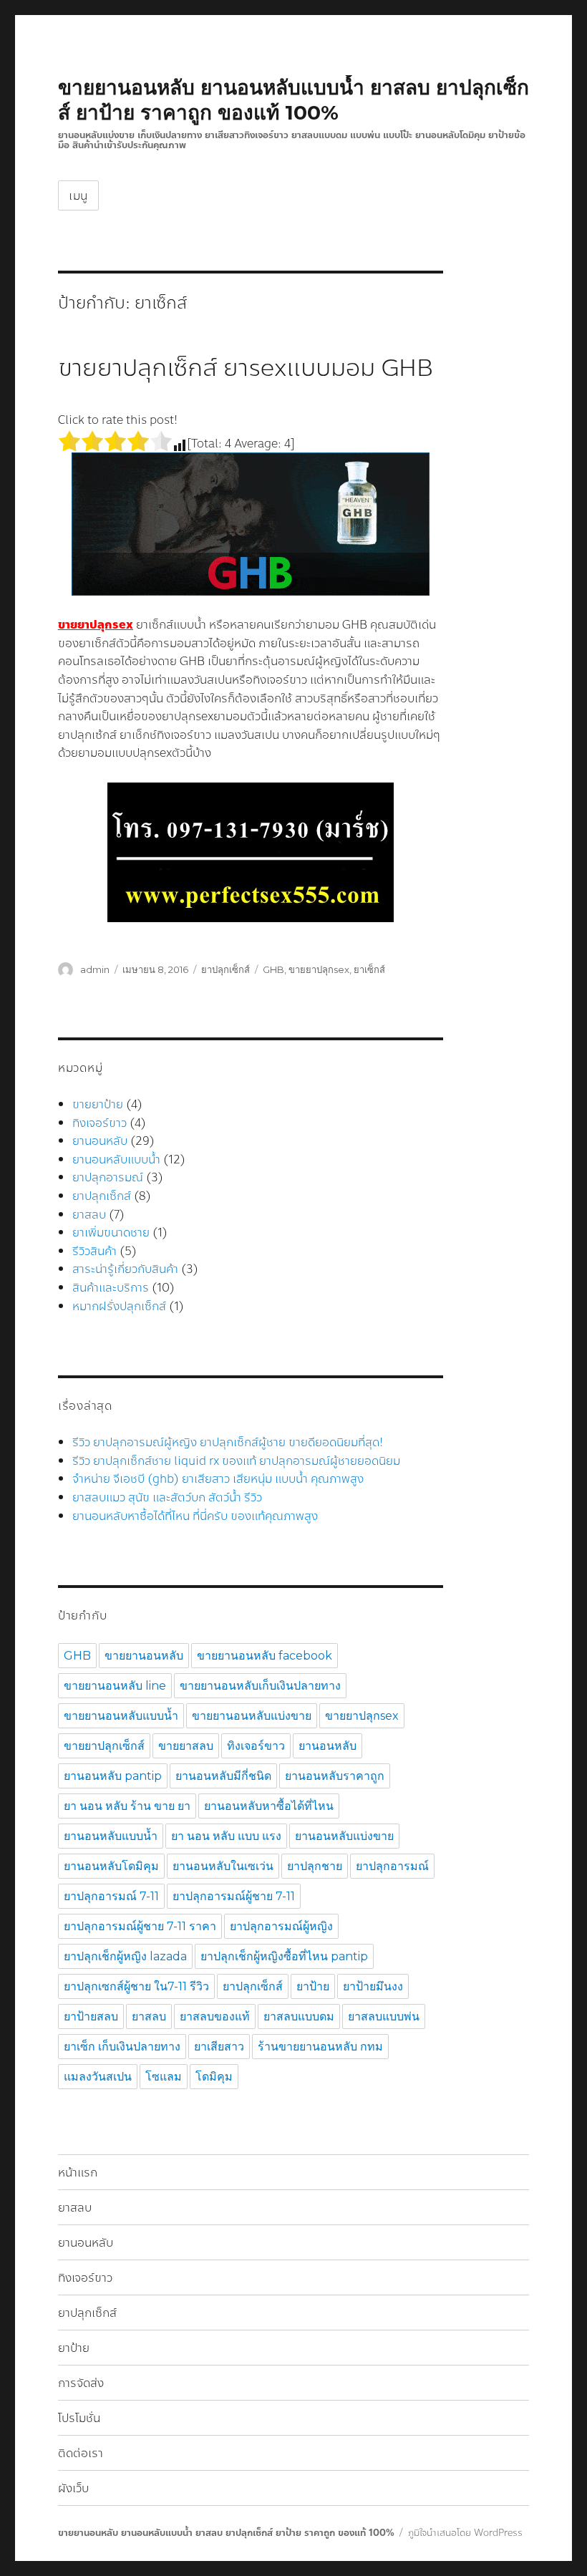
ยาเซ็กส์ (369, 969)
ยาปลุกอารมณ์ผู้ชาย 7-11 (234, 1896)
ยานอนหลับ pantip (113, 1776)
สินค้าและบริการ (111, 1288)
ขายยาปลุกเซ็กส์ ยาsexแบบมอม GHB (246, 368)
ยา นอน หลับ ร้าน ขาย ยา (127, 1806)
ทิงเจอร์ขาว (100, 1123)
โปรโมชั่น (79, 2418)
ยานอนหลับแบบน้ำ (116, 1159)
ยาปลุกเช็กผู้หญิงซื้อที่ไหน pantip (284, 1956)
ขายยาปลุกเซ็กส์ (104, 1746)
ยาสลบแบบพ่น (384, 2016)
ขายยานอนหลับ (144, 1656)
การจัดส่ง (81, 2383)
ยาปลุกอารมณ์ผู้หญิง (281, 1926)
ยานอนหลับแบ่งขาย (344, 1836)
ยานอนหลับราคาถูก (335, 1776)
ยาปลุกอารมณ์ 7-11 (111, 1896)
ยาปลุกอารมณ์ (108, 1177)
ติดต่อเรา (81, 2453)
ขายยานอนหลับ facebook (265, 1656)
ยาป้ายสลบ (91, 2016)
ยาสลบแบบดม (299, 2016)
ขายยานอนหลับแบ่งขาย (252, 1716)
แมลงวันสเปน (98, 2077)
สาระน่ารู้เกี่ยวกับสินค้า (125, 1269)
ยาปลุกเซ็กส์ (225, 969)
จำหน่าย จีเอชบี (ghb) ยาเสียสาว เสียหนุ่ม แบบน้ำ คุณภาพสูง (218, 1479)
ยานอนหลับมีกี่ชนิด (223, 1776)
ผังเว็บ (73, 2488)
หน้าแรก (78, 2173)
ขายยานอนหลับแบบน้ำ (121, 1716)
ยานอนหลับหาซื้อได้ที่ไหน (269, 1806)
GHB (273, 969)
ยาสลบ (89, 1215)
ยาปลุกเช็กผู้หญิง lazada (125, 1956)
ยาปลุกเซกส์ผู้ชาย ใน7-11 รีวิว (136, 1986)
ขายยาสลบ (186, 1746)
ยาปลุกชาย (315, 1866)
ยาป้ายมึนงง (373, 1986)
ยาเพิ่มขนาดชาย (111, 1233)
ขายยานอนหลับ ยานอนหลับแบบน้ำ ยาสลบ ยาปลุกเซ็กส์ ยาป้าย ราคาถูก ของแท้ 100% (293, 100)
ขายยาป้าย (98, 1104)
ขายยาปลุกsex (319, 969)
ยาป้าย (313, 1986)
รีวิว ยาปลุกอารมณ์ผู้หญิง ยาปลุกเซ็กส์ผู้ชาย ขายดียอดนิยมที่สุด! (228, 1442)
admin (95, 969)
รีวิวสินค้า (94, 1251)
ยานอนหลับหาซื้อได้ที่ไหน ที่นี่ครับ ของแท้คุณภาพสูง (195, 1516)
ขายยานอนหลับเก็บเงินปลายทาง (260, 1686)
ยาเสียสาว (219, 2047)
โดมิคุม (214, 2077)
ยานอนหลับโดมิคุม (111, 1866)
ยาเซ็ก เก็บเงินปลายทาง (122, 2047)
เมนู (78, 196)
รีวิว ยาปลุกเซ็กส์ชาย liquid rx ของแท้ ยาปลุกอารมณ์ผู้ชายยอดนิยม (236, 1461)
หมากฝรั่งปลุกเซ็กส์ (119, 1306)
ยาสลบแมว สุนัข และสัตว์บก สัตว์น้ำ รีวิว (167, 1497)
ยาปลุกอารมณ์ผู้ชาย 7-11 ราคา (140, 1926)
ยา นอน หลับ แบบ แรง (226, 1836)
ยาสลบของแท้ (215, 2016)
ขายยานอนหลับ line (115, 1686)
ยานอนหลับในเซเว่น (223, 1866)
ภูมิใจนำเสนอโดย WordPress (465, 2533)
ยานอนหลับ (100, 1141)
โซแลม (164, 2077)
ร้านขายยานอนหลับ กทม (320, 2047)
